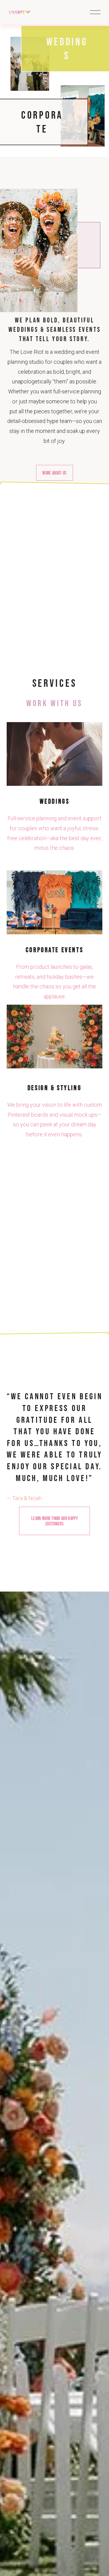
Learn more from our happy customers (54, 1521)
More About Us (54, 473)
